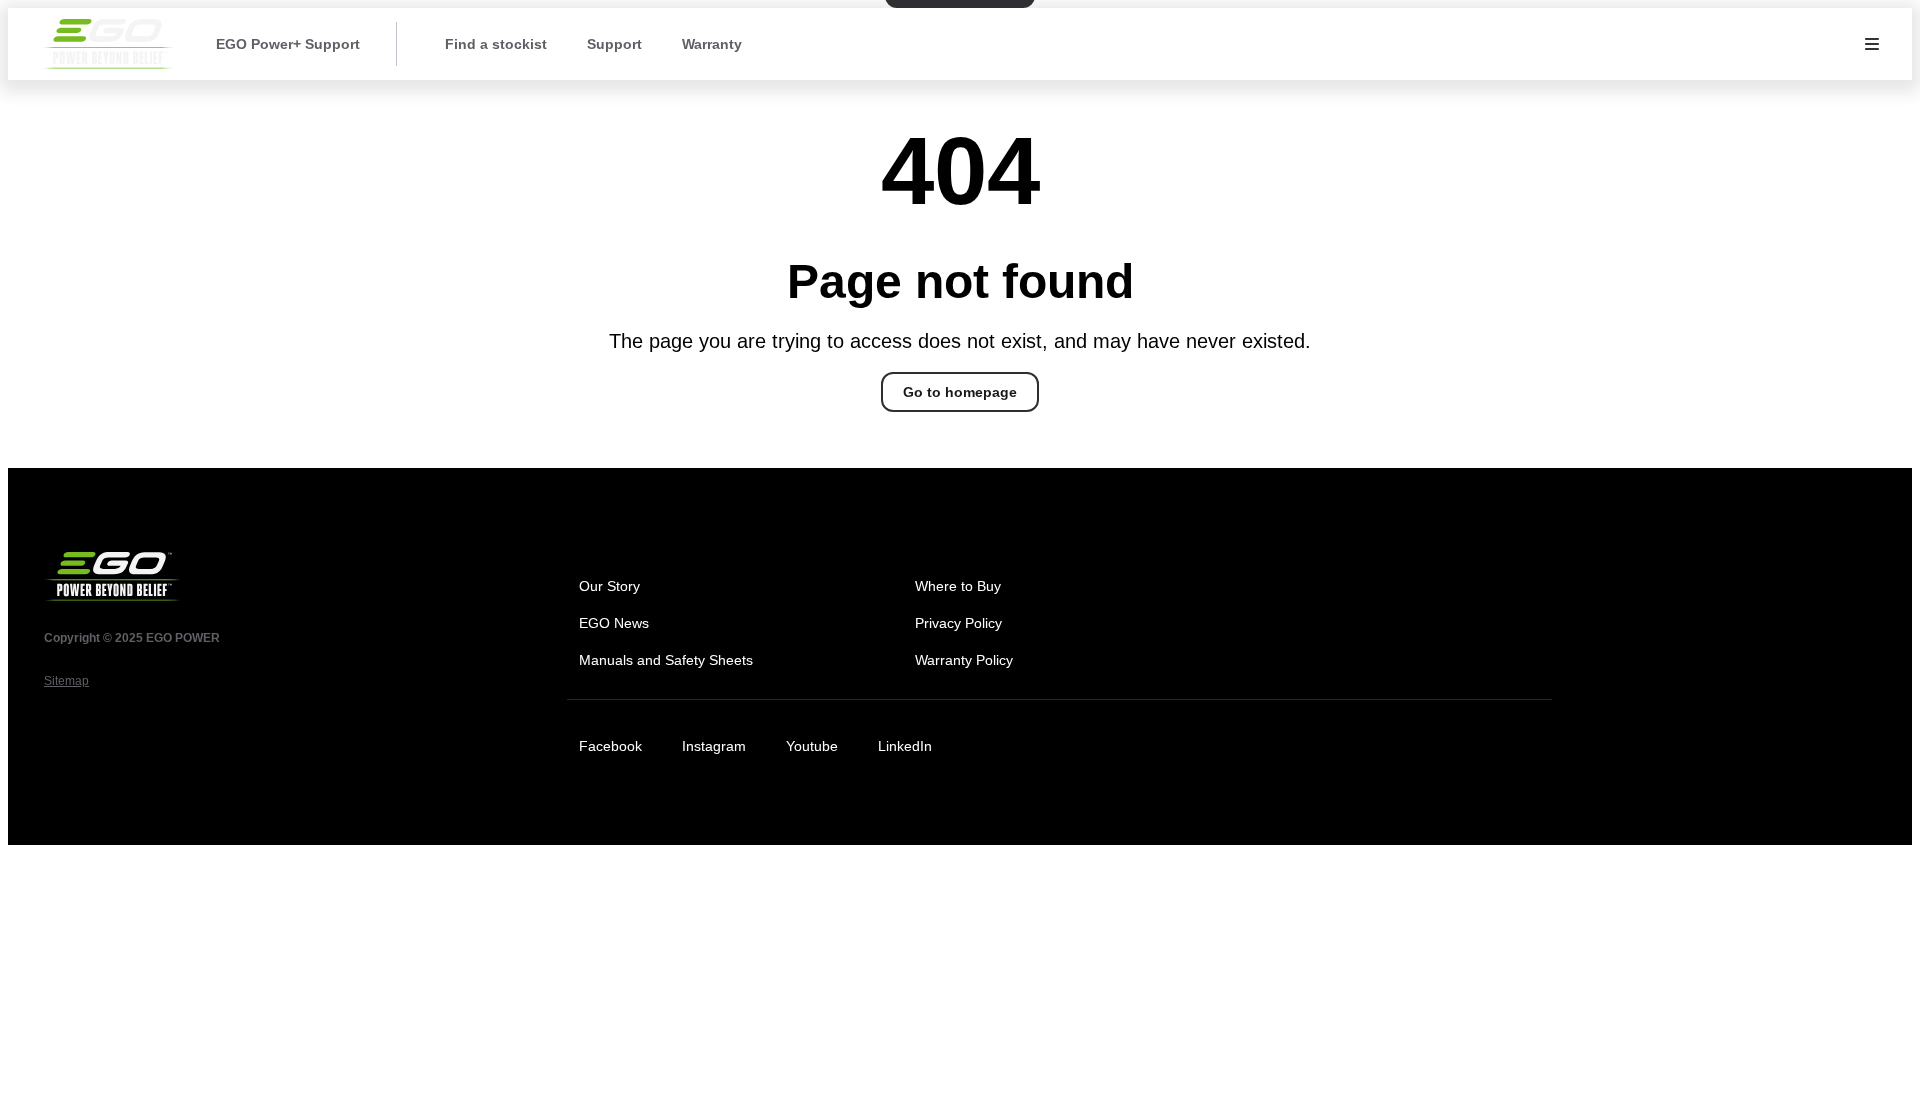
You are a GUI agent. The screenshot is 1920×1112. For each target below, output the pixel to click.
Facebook (610, 746)
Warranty (712, 44)
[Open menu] (1872, 44)
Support (614, 44)
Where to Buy (958, 586)
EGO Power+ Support (288, 44)
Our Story (609, 586)
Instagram (714, 746)
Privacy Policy (958, 623)
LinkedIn (905, 746)
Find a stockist (496, 44)
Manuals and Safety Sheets (666, 660)
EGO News (614, 623)
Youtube (812, 746)
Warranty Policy (964, 660)
